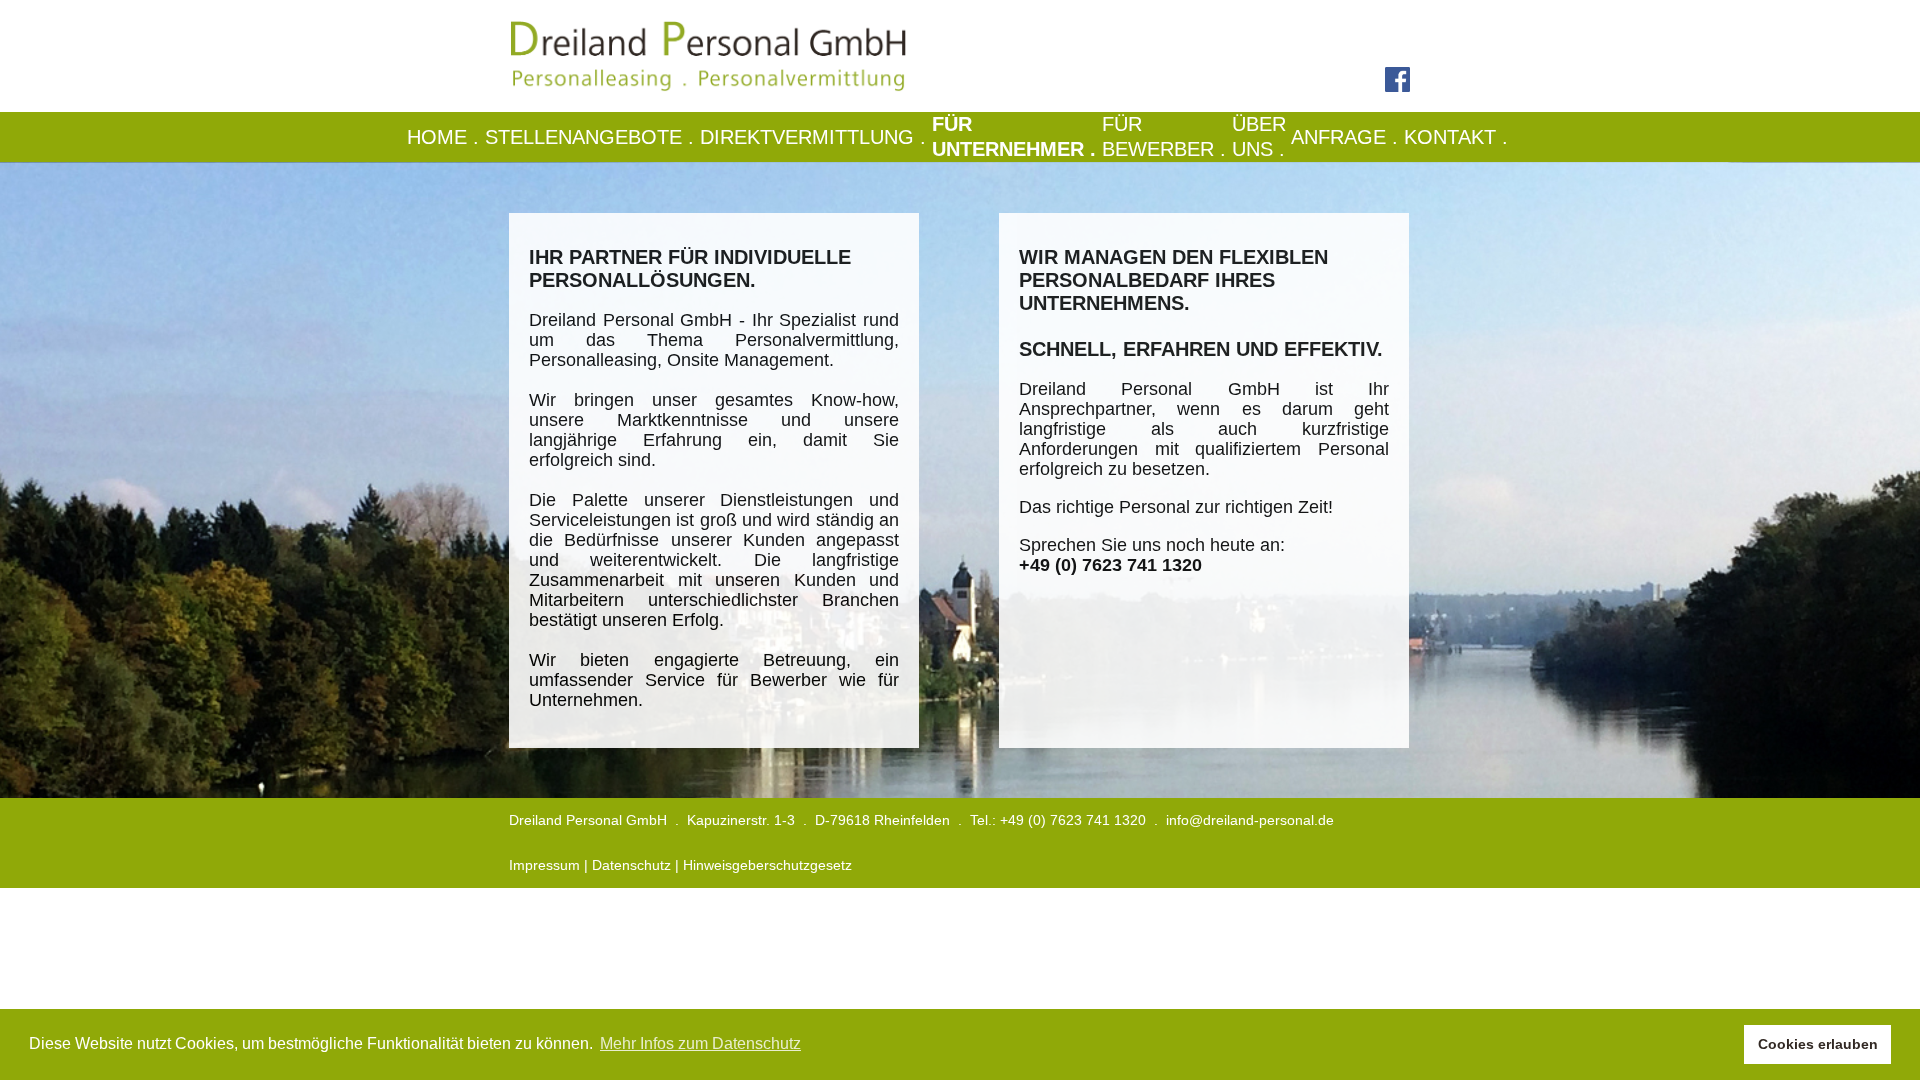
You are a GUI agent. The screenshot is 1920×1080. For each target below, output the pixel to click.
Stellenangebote (592, 137)
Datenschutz (631, 865)
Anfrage (1347, 137)
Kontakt (1459, 137)
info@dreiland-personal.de (1250, 820)
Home (446, 137)
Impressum (544, 865)
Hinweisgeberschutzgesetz (767, 865)
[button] (1723, 1045)
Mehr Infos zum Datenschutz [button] (700, 1043)
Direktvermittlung (816, 137)
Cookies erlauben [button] (1818, 1044)
